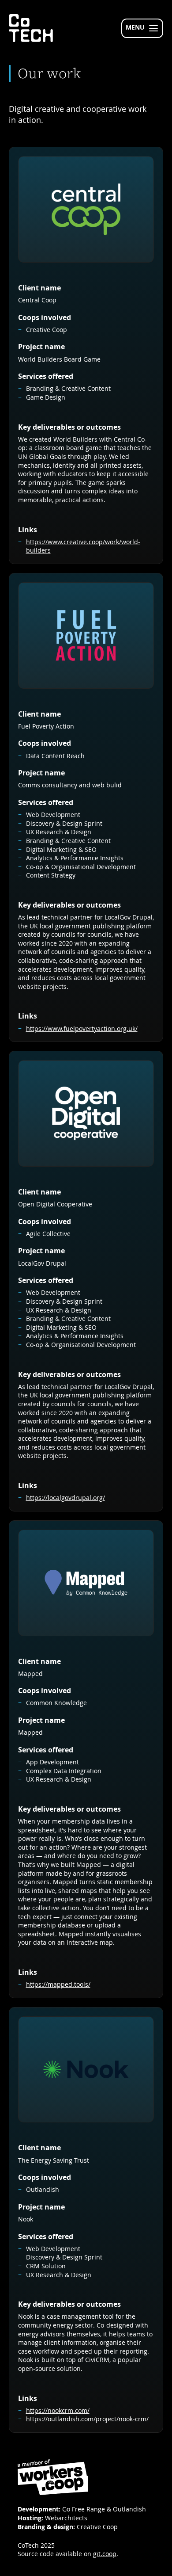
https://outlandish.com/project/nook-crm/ (87, 2419)
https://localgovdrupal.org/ (65, 1498)
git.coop (105, 2554)
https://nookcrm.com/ (58, 2410)
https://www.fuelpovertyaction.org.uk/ (82, 1028)
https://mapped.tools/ (58, 1984)
